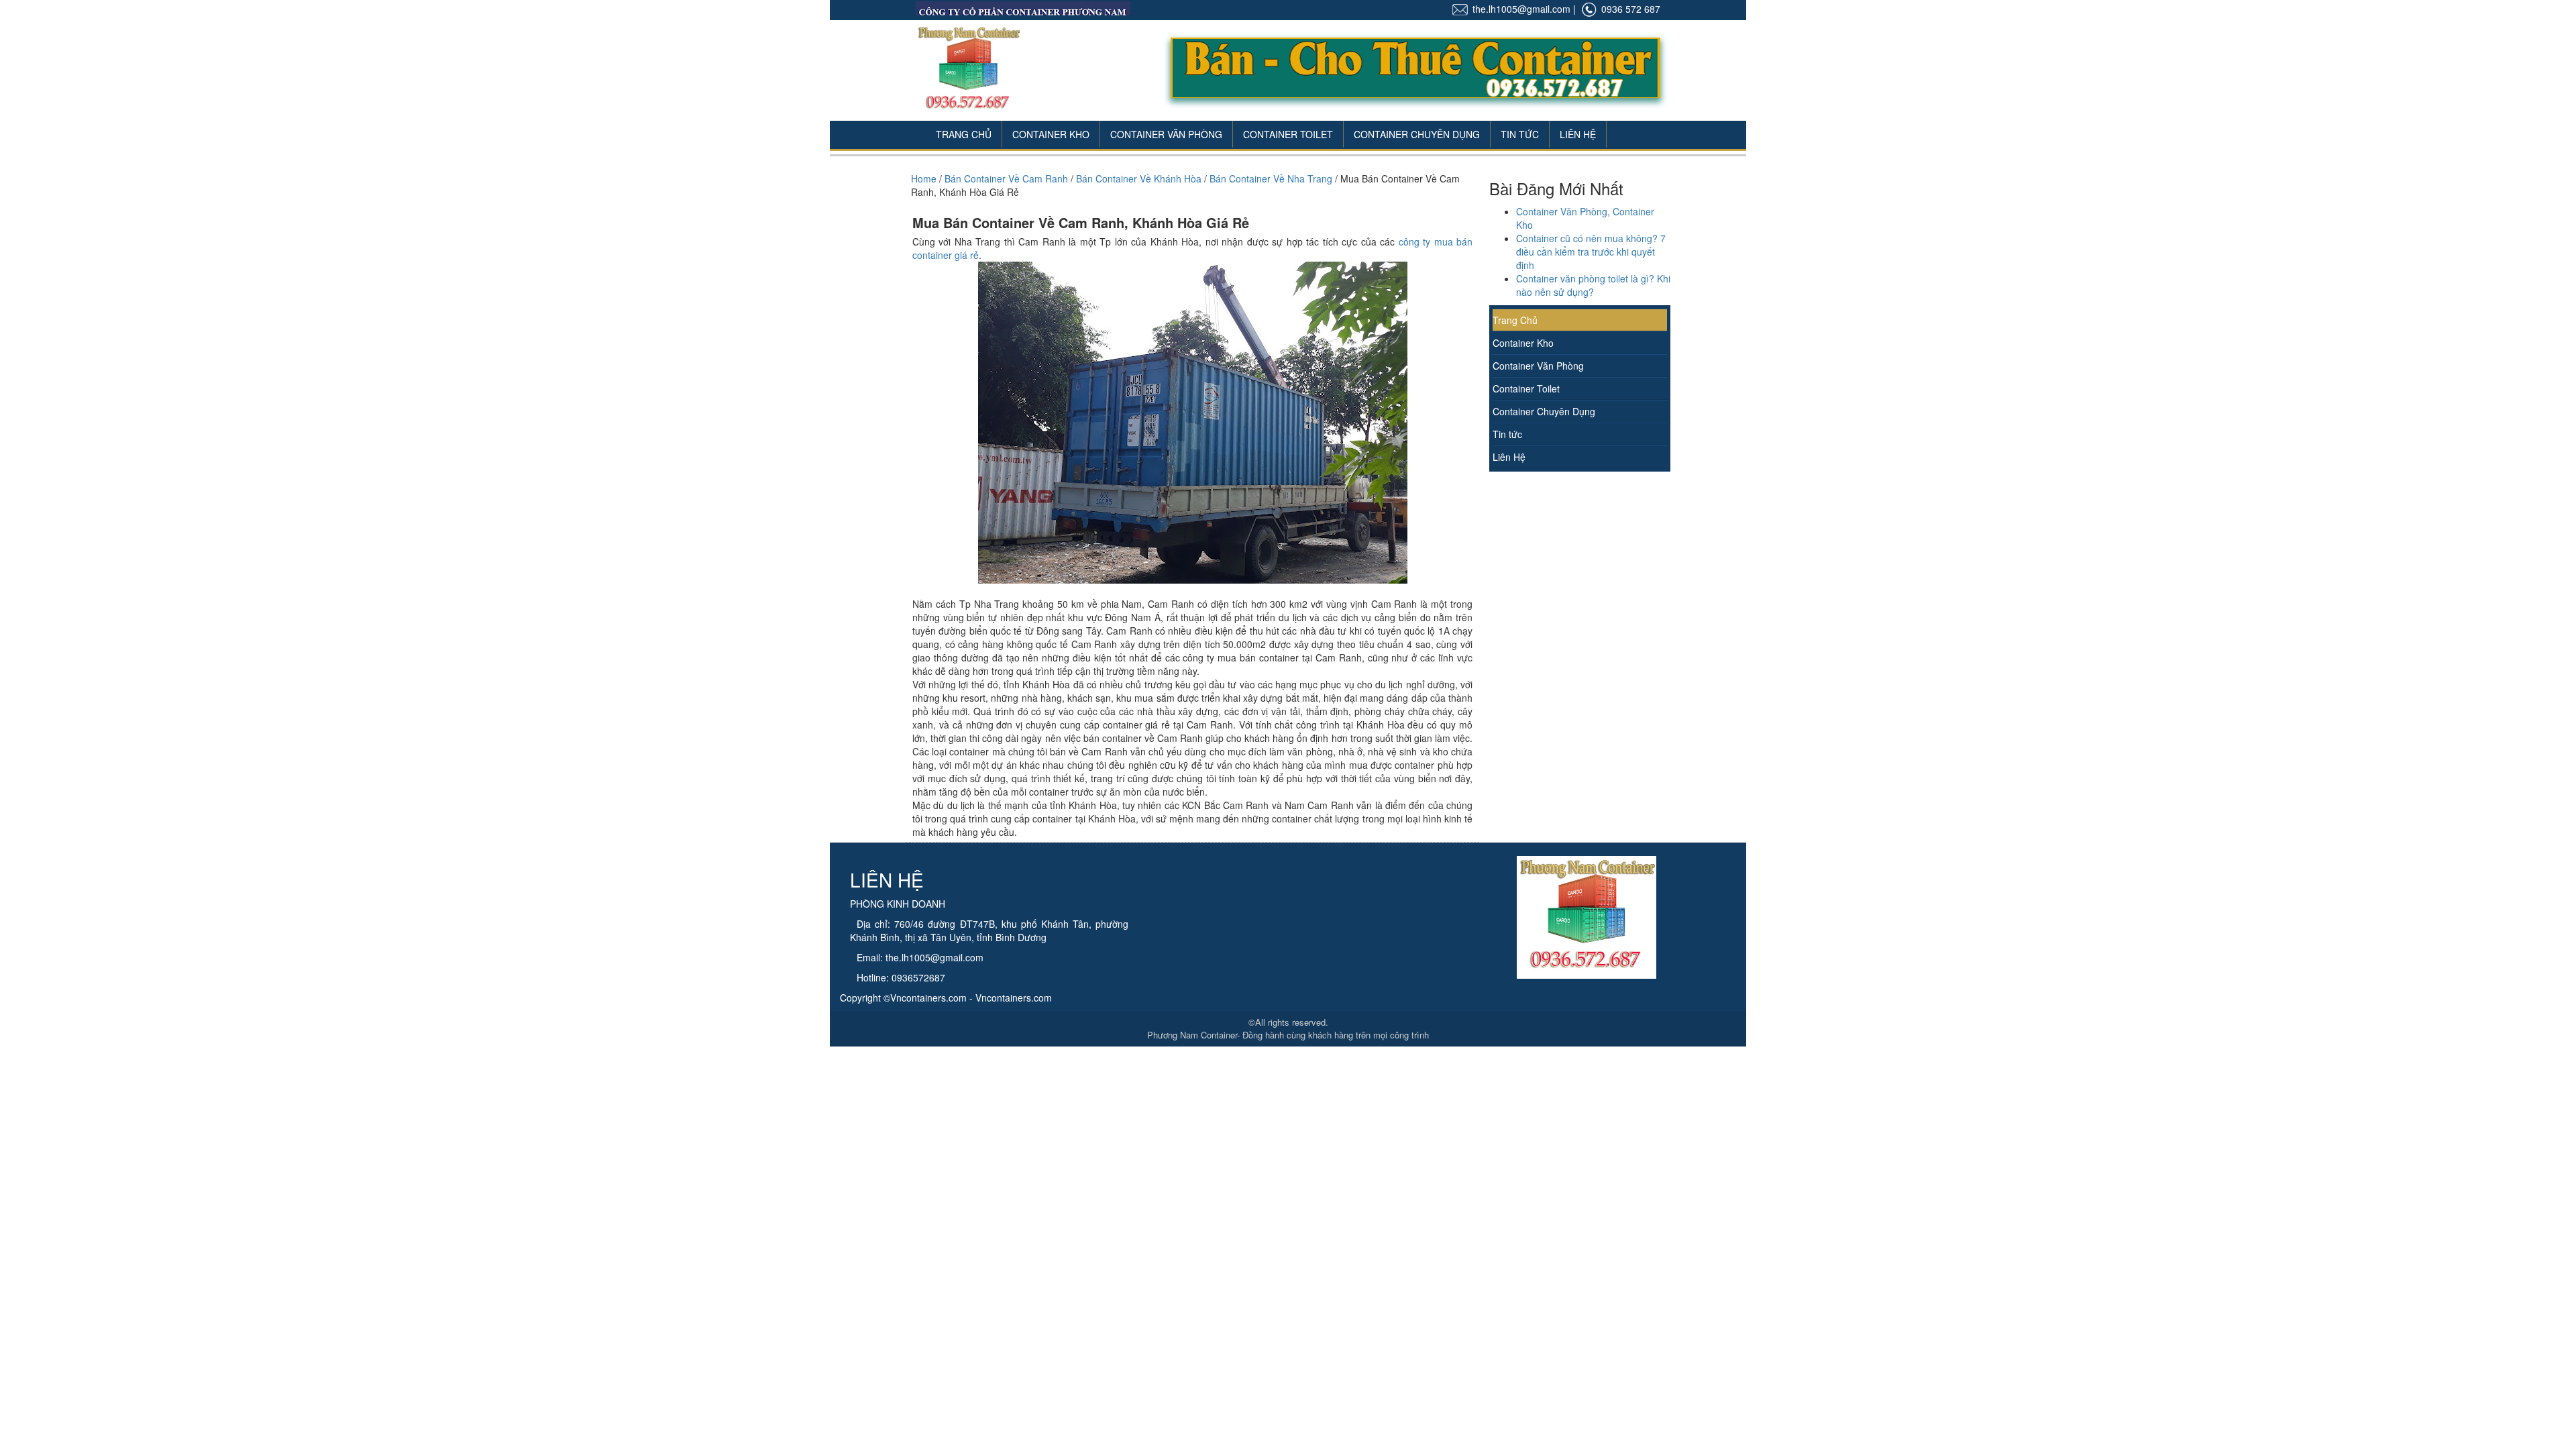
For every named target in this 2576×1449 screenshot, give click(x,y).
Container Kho (1051, 134)
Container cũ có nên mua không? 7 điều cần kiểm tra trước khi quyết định (1591, 252)
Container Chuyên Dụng (1417, 134)
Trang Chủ (964, 134)
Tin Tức (1520, 134)
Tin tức (1507, 434)
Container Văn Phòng (1166, 134)
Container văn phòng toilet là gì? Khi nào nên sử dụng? (1593, 285)
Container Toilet (1288, 134)
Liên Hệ (1578, 134)
